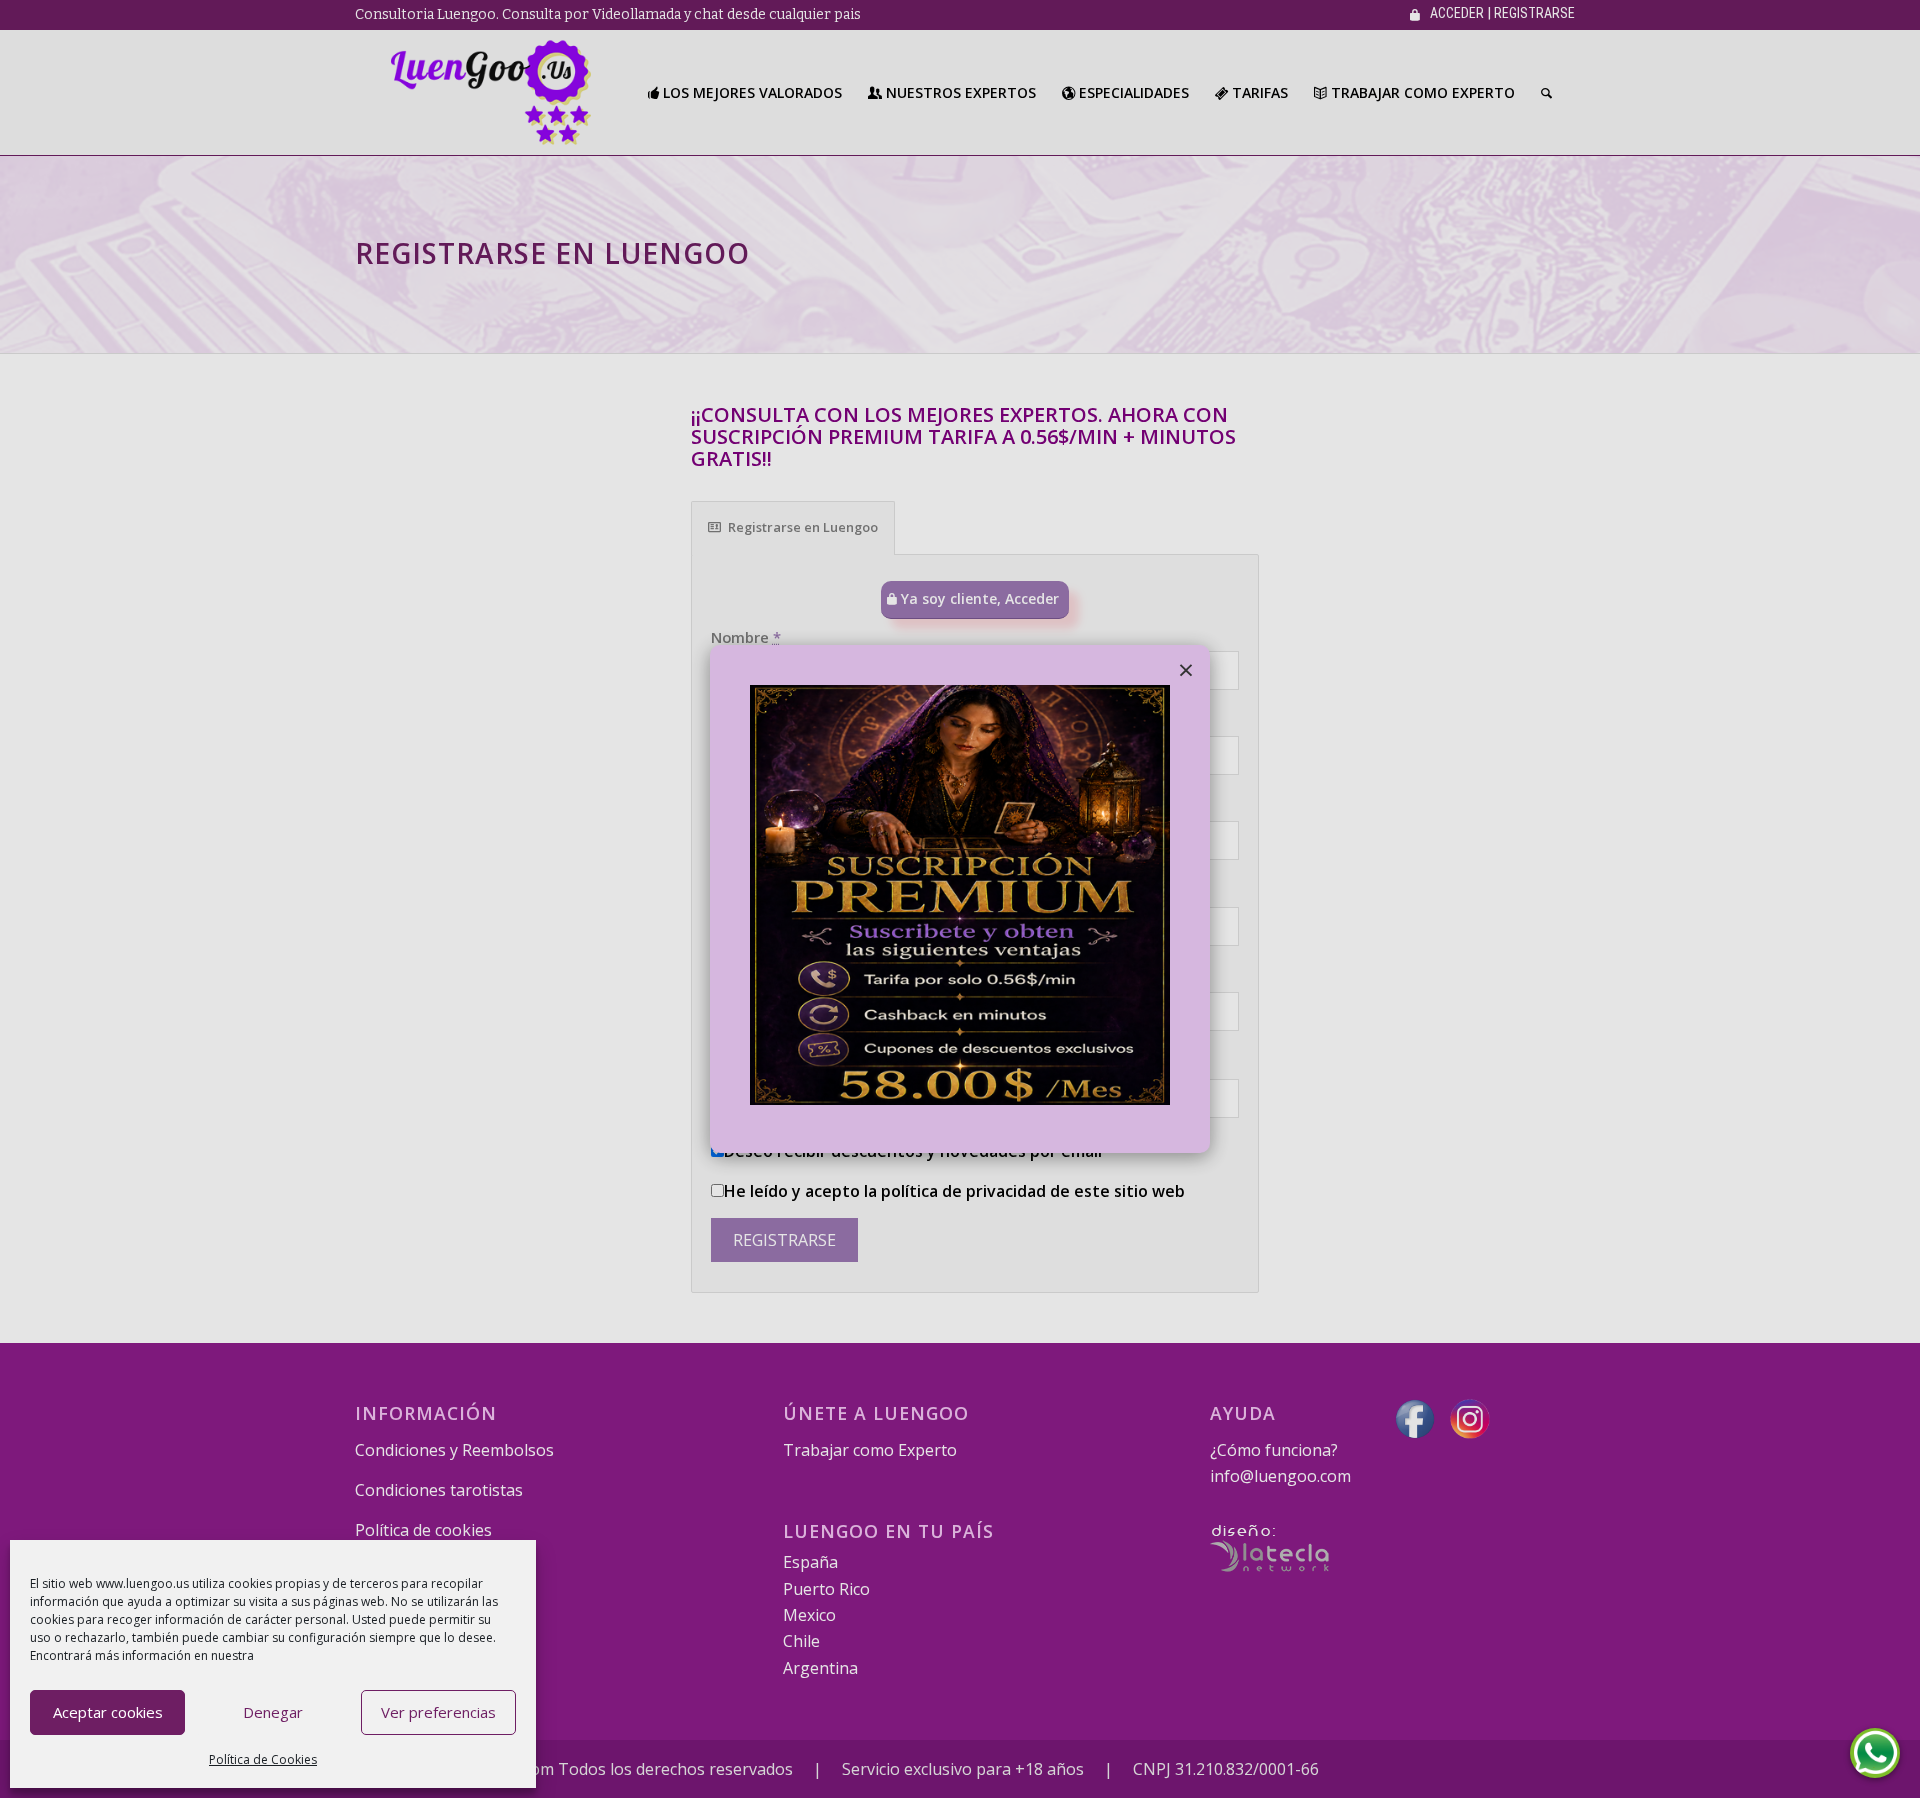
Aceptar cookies (108, 1712)
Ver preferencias (438, 1712)
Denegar (273, 1712)
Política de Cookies (263, 1759)
